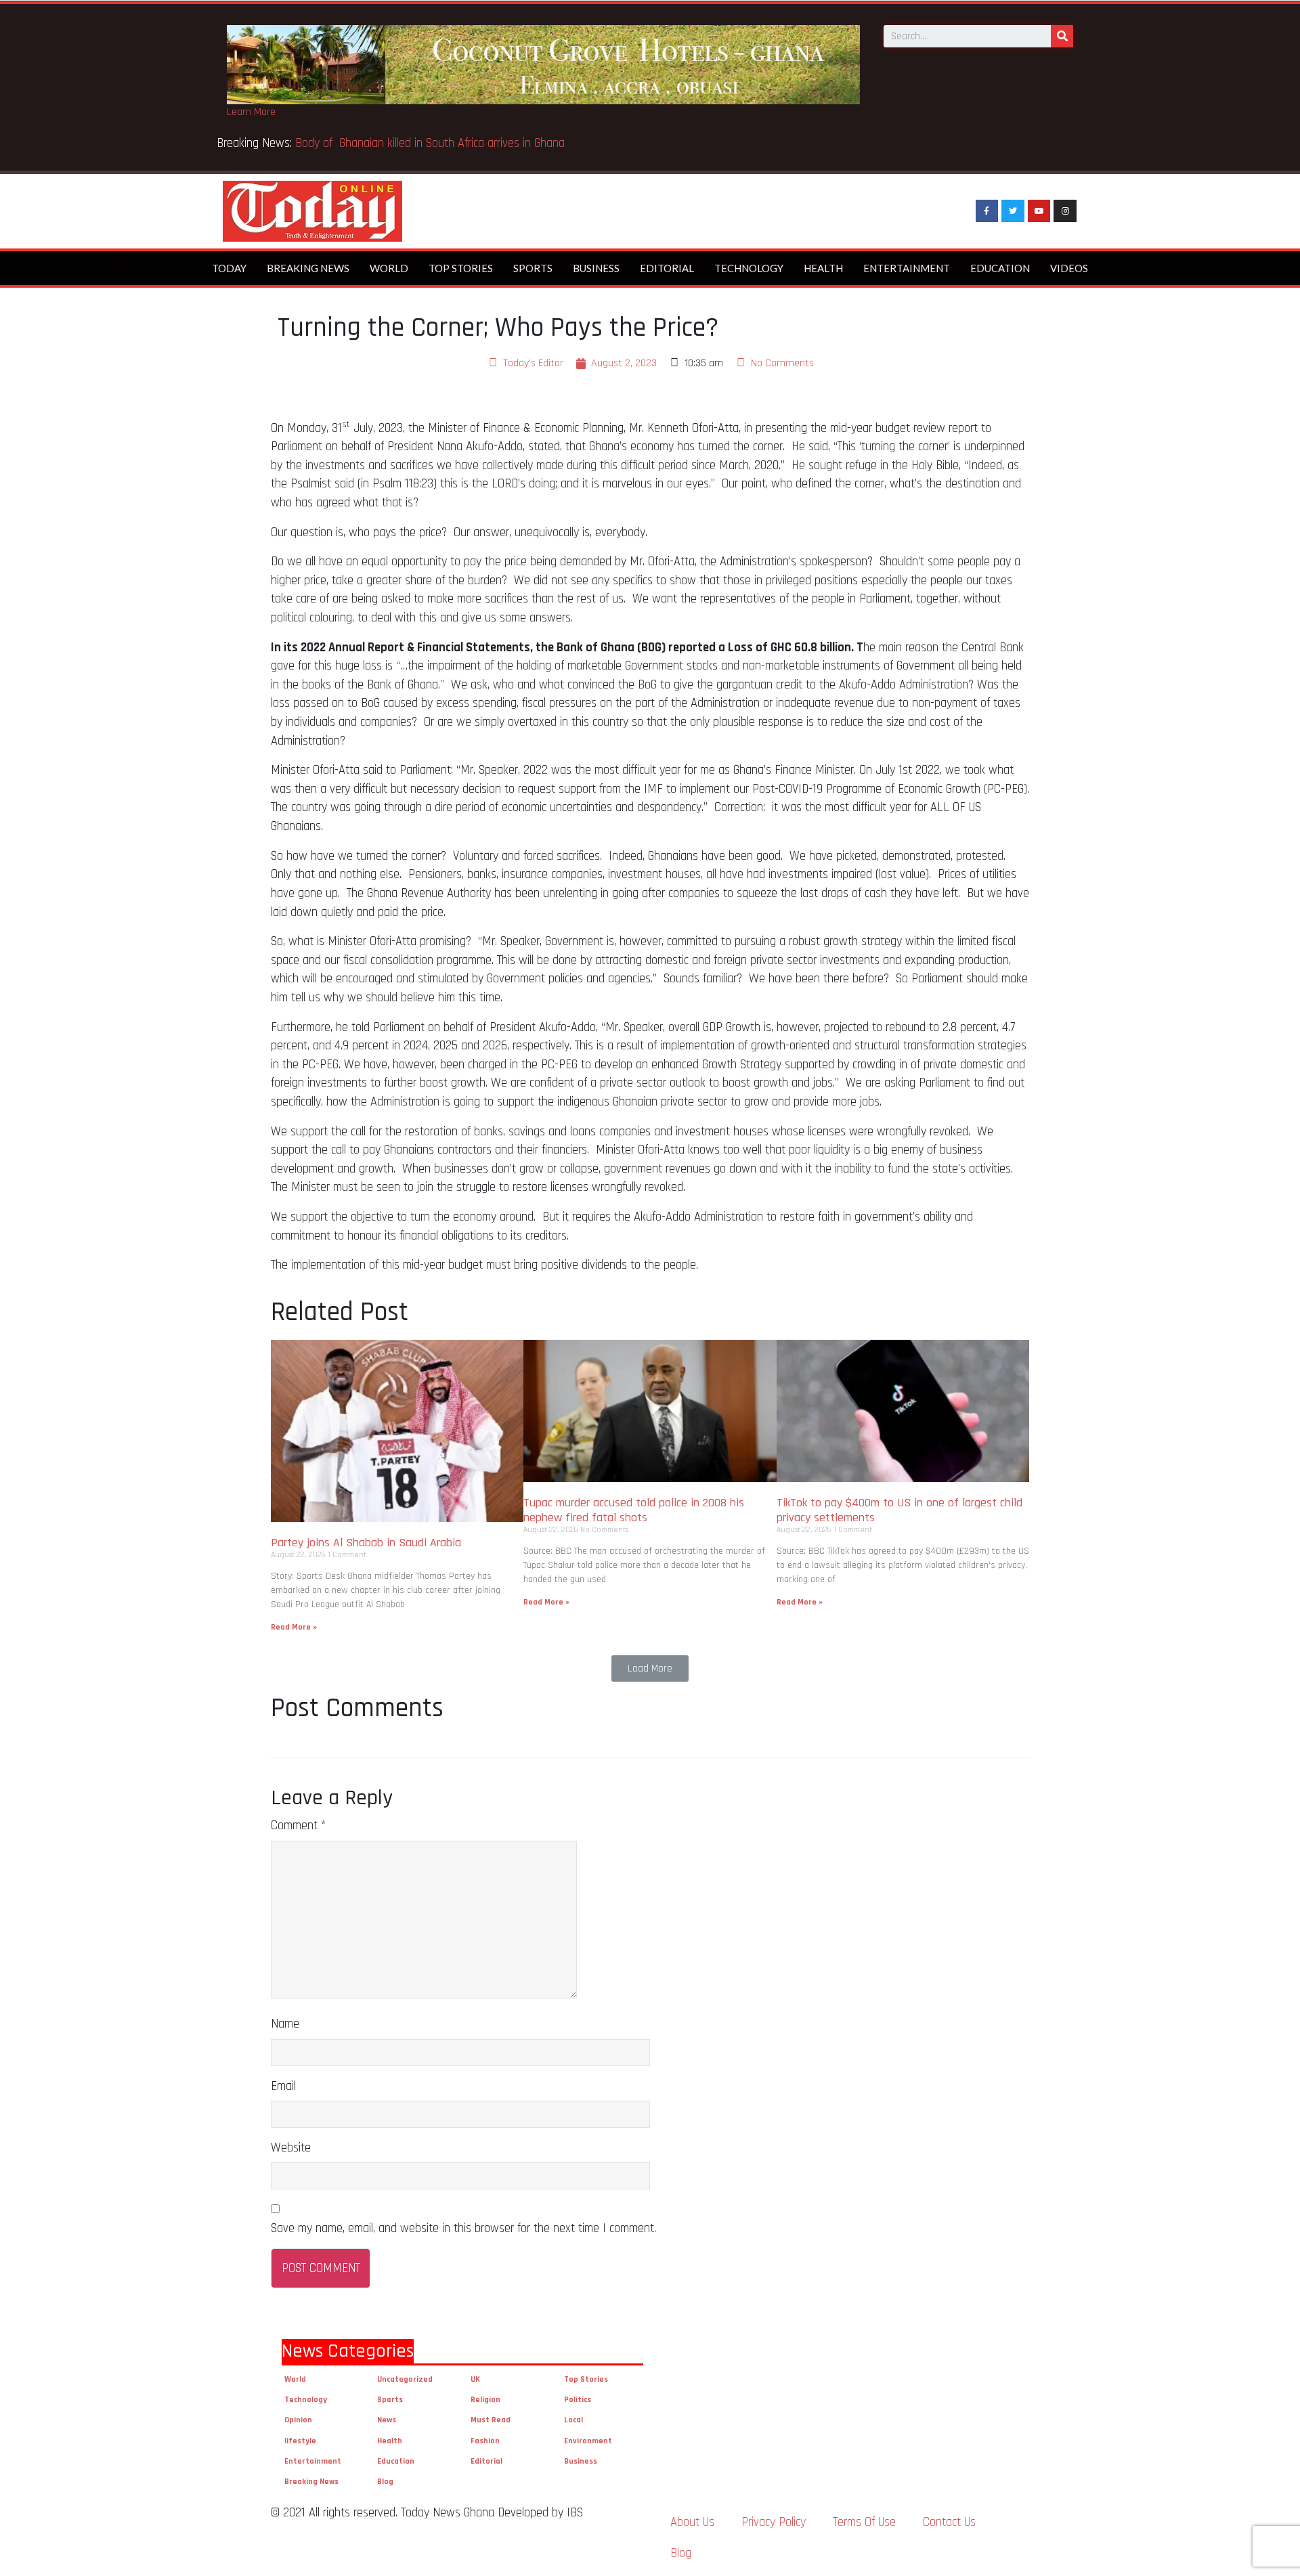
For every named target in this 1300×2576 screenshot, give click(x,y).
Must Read (491, 2420)
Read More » (294, 1627)
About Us (692, 2522)
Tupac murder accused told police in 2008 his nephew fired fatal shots (634, 1510)
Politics (578, 2400)
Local (573, 2420)
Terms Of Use (864, 2522)
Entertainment (907, 268)
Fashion (485, 2441)
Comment (298, 1826)
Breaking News (308, 268)
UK (475, 2379)
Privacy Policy (774, 2522)
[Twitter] (1013, 211)
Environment (588, 2441)
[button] (650, 1668)
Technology (749, 268)
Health (823, 268)
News (387, 2420)
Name (285, 2024)
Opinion (298, 2420)
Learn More (251, 112)
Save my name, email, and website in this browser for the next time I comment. (463, 2228)
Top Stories (461, 268)
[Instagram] (1065, 211)
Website (291, 2148)
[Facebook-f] (987, 211)
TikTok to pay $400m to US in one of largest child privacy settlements (900, 1510)
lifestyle (300, 2441)
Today (229, 268)
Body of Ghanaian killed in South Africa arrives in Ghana (432, 143)
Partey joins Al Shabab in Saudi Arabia (366, 1543)
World (389, 268)
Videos (1069, 268)
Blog (385, 2482)
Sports (533, 268)
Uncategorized (405, 2379)
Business (596, 268)
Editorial (667, 268)
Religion (485, 2400)
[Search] (1062, 36)
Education (1000, 268)
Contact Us (949, 2522)
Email (283, 2086)
